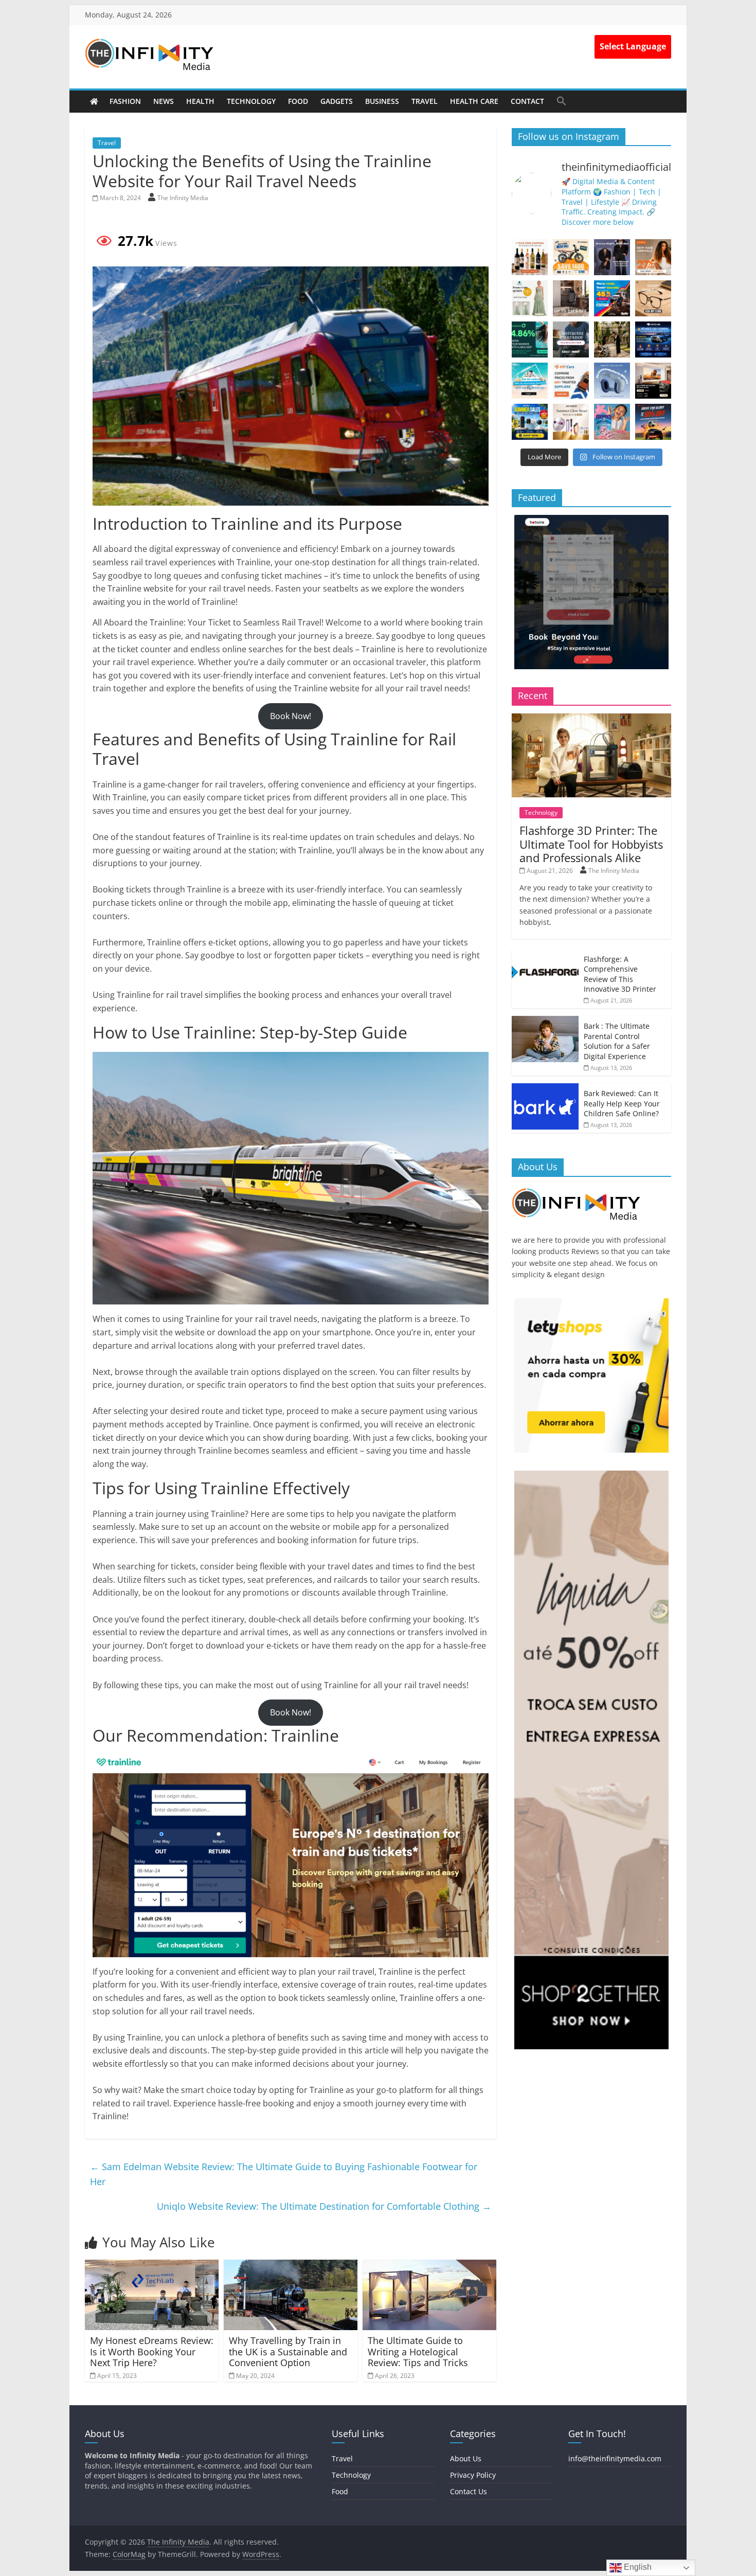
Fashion (125, 101)
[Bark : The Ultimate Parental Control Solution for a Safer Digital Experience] (545, 1021)
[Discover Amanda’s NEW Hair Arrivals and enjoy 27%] (653, 257)
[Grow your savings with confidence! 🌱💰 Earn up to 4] (530, 339)
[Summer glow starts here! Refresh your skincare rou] (571, 422)
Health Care (474, 101)
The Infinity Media (183, 198)
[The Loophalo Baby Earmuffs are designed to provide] (612, 381)
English (637, 2567)
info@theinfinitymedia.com (615, 2458)
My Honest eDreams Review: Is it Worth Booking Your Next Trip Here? (152, 2351)
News (164, 101)
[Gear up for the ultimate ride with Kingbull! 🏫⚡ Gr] (571, 257)
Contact (527, 101)
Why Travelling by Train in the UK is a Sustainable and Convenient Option (288, 2351)
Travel (425, 101)
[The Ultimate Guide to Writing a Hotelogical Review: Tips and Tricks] (429, 2266)
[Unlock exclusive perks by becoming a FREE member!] (653, 339)
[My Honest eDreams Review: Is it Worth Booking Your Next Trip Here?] (152, 2266)
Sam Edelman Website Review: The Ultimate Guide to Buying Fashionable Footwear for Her (284, 2174)
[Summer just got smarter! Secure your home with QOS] (530, 422)
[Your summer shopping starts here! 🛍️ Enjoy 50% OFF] (530, 381)
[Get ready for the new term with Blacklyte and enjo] (571, 298)
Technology (251, 101)
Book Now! (291, 716)
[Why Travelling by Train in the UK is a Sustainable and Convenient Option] (291, 2266)
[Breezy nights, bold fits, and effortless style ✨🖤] (612, 257)
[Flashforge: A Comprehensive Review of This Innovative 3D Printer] (545, 954)
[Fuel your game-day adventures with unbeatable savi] (653, 422)
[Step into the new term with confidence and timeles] (612, 339)
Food (298, 101)
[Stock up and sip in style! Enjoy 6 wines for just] (530, 257)
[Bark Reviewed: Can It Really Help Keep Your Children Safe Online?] (545, 1089)
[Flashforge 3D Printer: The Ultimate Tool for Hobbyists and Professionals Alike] (591, 719)
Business (382, 101)
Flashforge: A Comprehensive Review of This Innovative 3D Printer (620, 974)
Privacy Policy (473, 2475)
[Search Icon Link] (562, 101)
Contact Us (469, 2491)
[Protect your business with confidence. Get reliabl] (571, 339)
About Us (466, 2458)
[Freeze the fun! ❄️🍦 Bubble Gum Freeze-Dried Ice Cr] (612, 422)
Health (200, 101)
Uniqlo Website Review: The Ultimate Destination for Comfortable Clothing (324, 2206)
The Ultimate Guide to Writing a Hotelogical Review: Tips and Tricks (418, 2351)
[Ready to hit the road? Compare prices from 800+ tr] (571, 381)
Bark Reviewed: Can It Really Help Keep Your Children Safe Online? (622, 1103)
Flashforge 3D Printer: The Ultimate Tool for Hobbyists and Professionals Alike (591, 844)
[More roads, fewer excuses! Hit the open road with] (612, 298)
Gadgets (337, 101)
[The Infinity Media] (94, 101)
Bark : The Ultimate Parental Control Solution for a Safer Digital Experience (617, 1041)
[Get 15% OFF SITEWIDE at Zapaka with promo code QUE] (530, 298)
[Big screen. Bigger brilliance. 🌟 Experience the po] (653, 381)
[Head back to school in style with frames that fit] (653, 298)
